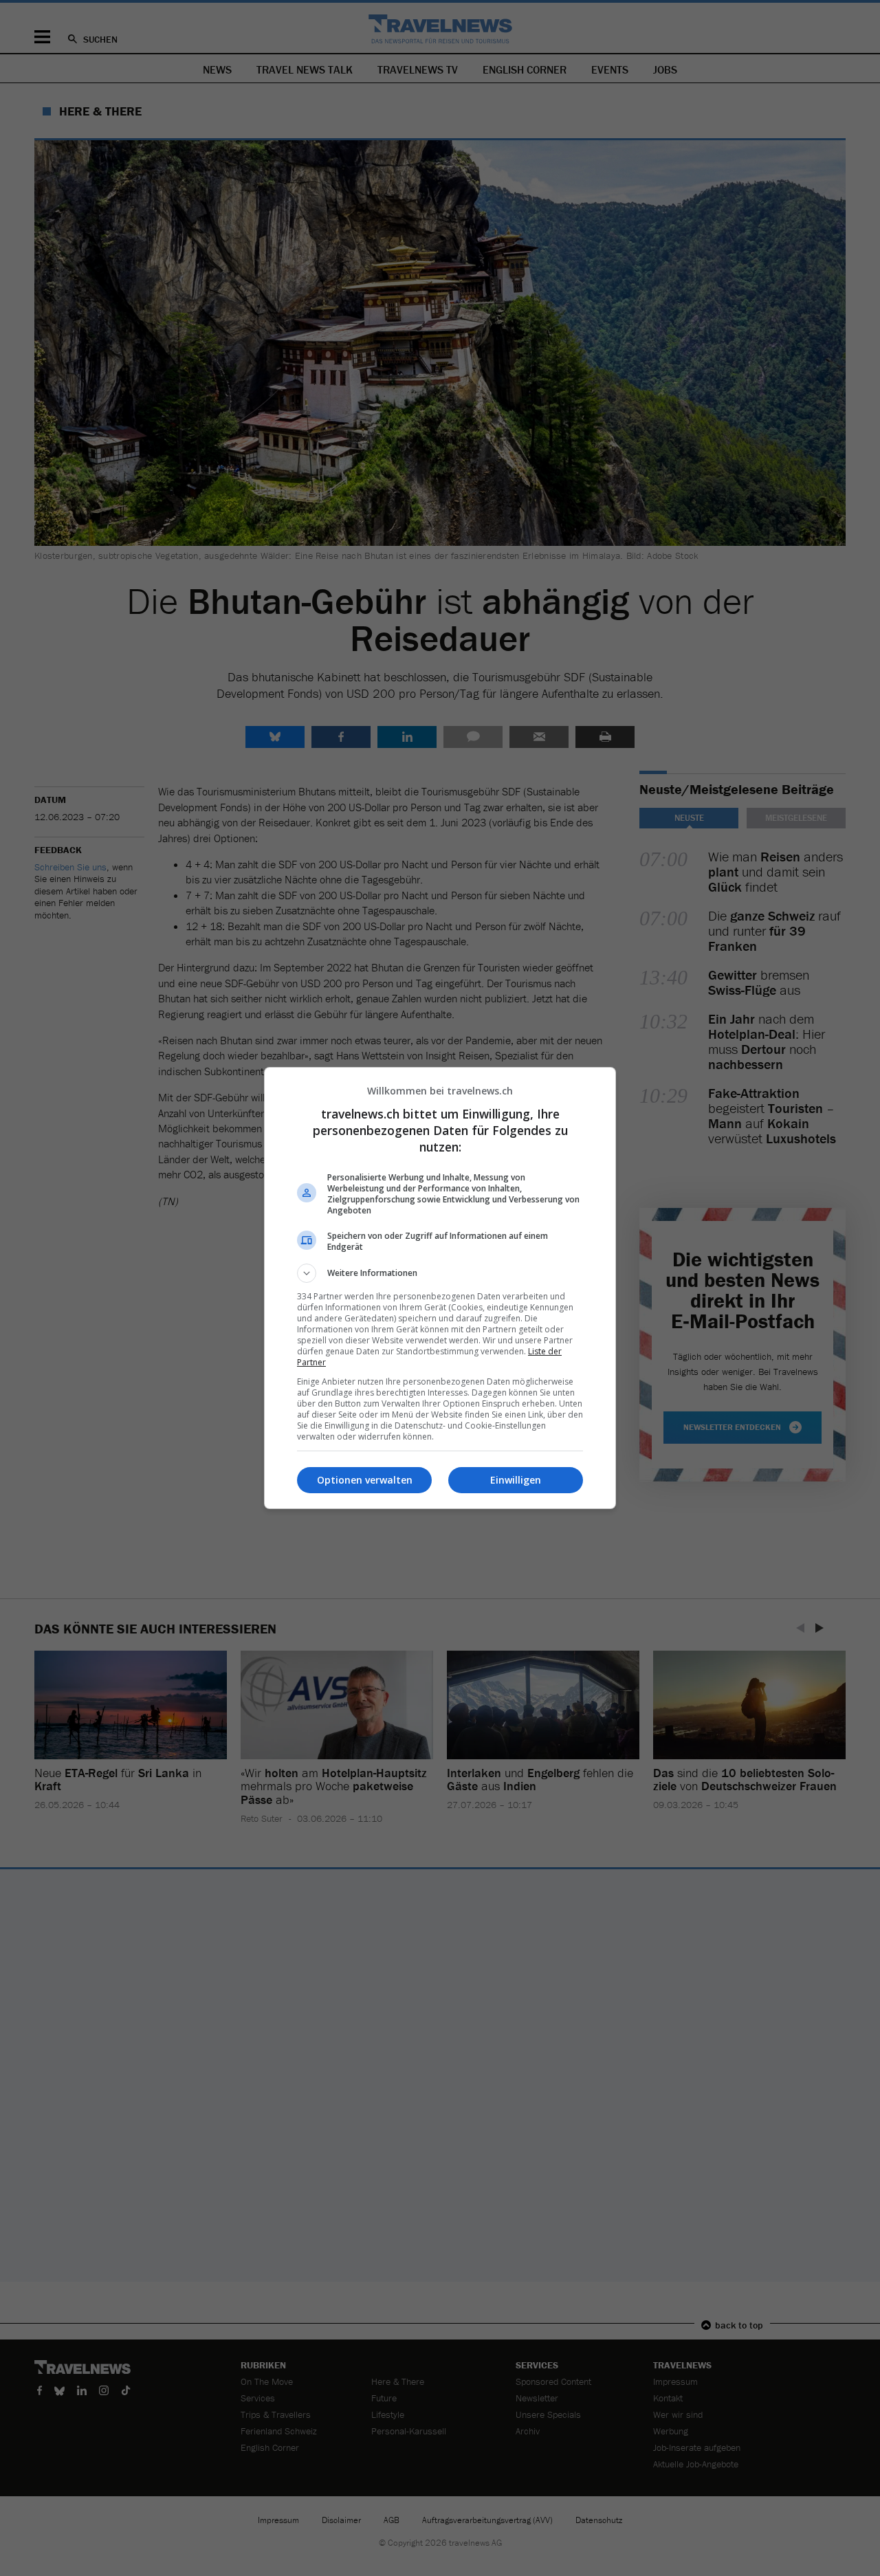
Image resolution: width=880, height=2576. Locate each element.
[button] (440, 1273)
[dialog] (440, 1288)
